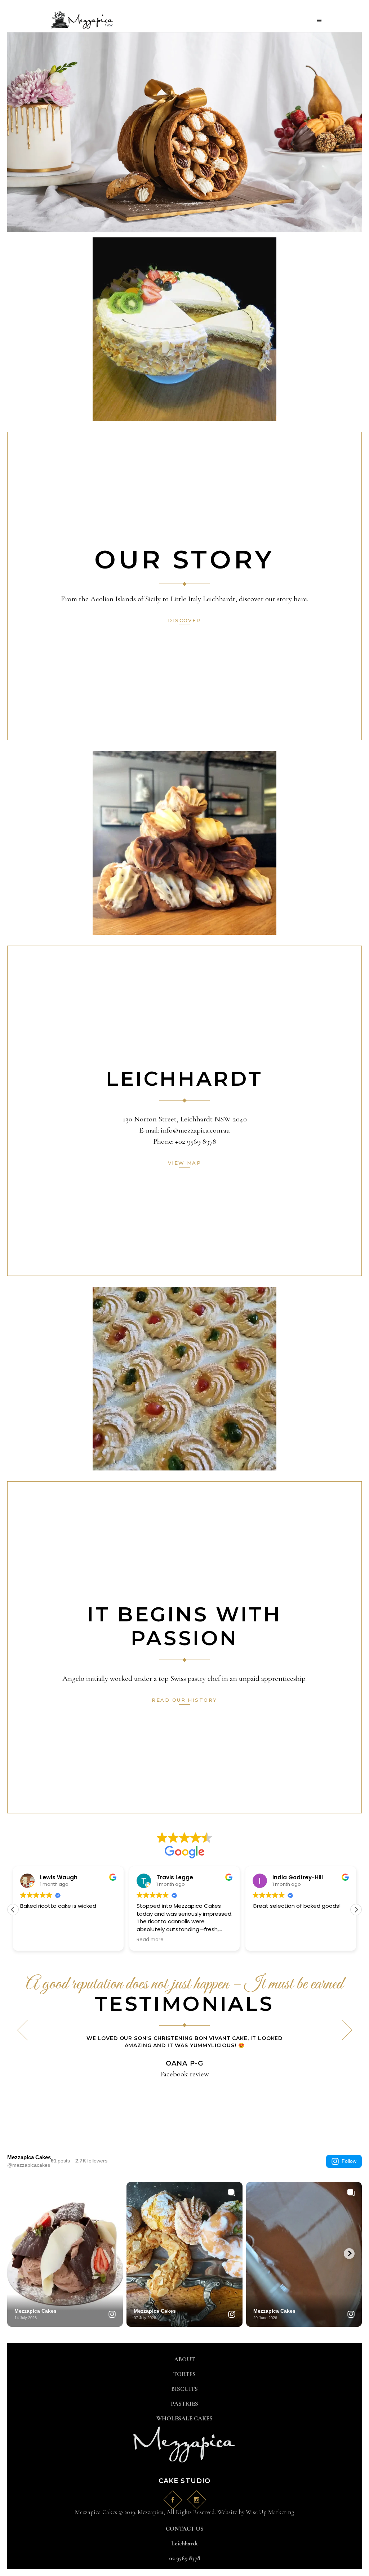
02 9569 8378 (185, 2558)
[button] (13, 1910)
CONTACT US (185, 2529)
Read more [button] (49, 1940)
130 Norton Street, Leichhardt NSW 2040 (185, 1119)
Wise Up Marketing (270, 2512)
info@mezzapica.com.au (195, 1130)
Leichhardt (185, 2543)
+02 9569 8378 (196, 1141)
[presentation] (22, 2030)
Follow (349, 2161)
